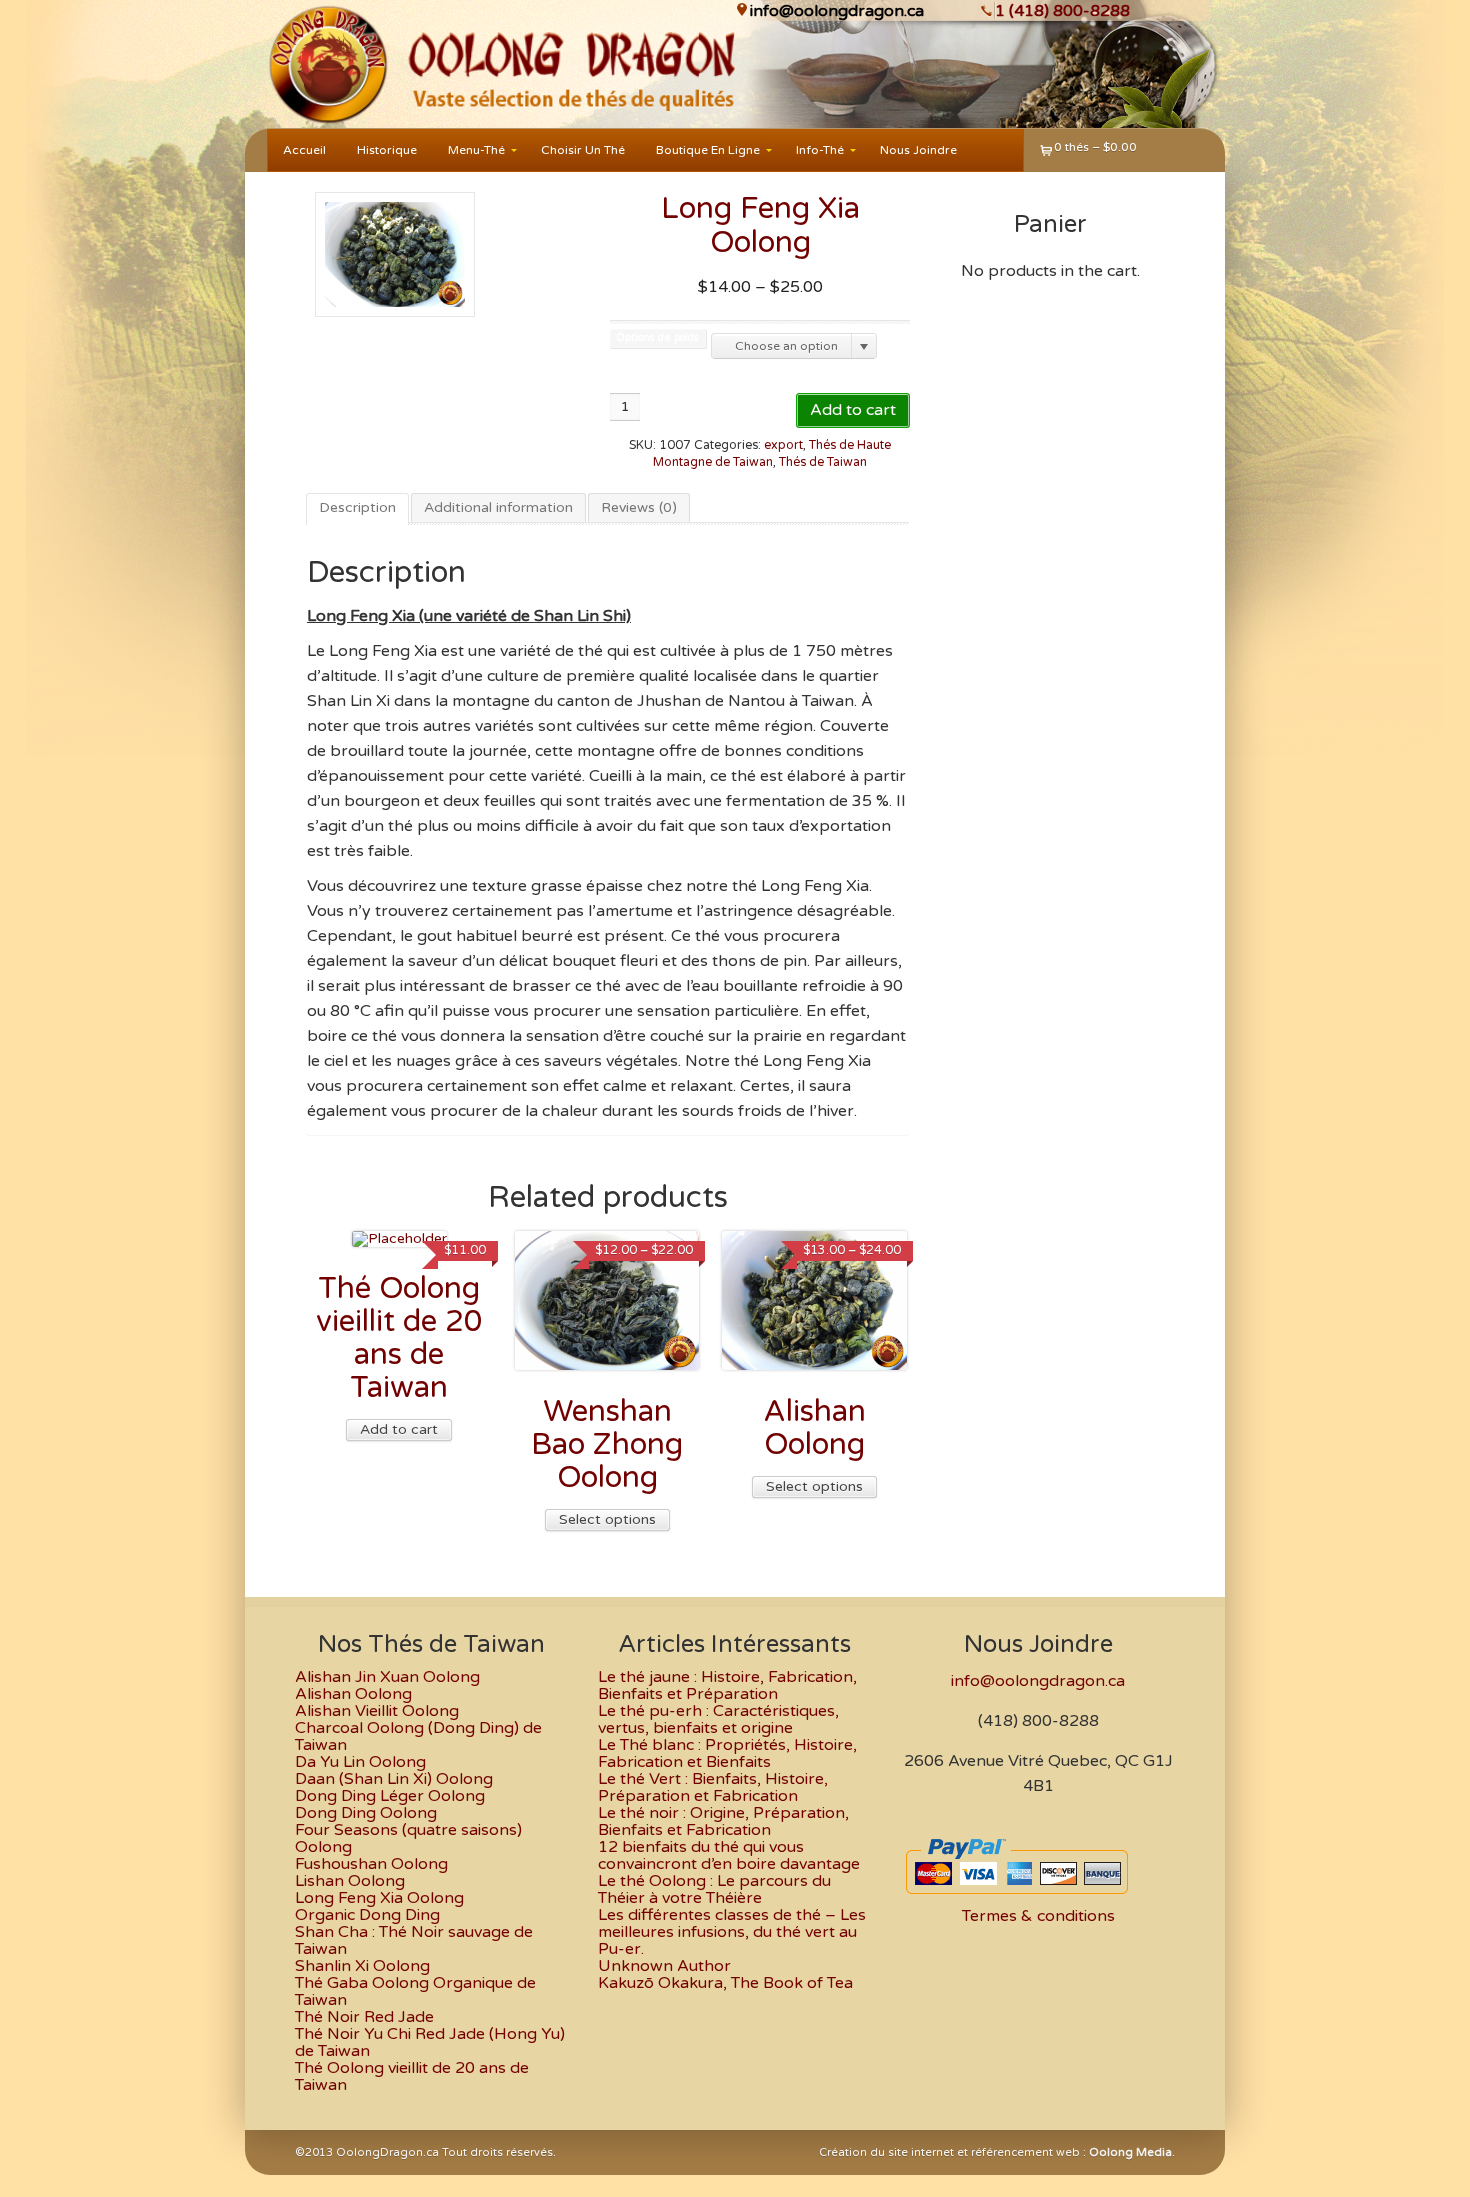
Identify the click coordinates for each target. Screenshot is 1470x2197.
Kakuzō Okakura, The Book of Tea (725, 1983)
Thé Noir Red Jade (364, 2017)
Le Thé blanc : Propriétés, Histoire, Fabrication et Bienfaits (727, 1753)
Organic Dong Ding (367, 1915)
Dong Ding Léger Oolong (390, 1796)
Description (357, 507)
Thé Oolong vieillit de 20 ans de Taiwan (412, 2076)
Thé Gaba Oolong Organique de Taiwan (415, 1991)
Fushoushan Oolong (371, 1864)
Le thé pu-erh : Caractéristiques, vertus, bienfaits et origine (718, 1719)
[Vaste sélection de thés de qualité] (326, 64)
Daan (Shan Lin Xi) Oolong (394, 1779)
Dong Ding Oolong (366, 1813)
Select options (607, 1519)
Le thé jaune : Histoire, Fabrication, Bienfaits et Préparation (727, 1685)
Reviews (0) (639, 507)
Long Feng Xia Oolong (379, 1898)
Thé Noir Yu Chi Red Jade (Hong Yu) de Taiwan (430, 2042)
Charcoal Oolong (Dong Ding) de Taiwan (418, 1736)
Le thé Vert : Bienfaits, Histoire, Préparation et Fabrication (713, 1787)
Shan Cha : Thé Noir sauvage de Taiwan (414, 1940)
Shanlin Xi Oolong (362, 1966)
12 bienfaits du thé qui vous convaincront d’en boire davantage (729, 1855)
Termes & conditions (1038, 1916)
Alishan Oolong (353, 1694)
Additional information (498, 507)
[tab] (357, 509)
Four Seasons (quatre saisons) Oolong (408, 1838)
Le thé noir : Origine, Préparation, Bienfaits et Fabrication (723, 1821)
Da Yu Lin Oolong (360, 1762)
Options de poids (657, 338)
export (783, 445)
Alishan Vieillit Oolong (377, 1711)
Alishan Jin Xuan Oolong (387, 1677)
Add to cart (853, 410)
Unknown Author (664, 1966)
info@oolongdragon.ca (837, 11)
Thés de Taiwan (823, 462)
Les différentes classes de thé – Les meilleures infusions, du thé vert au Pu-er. (732, 1932)
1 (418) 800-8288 (1062, 11)
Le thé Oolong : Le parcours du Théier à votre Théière (714, 1889)
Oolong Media (1130, 2152)
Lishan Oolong (350, 1881)
